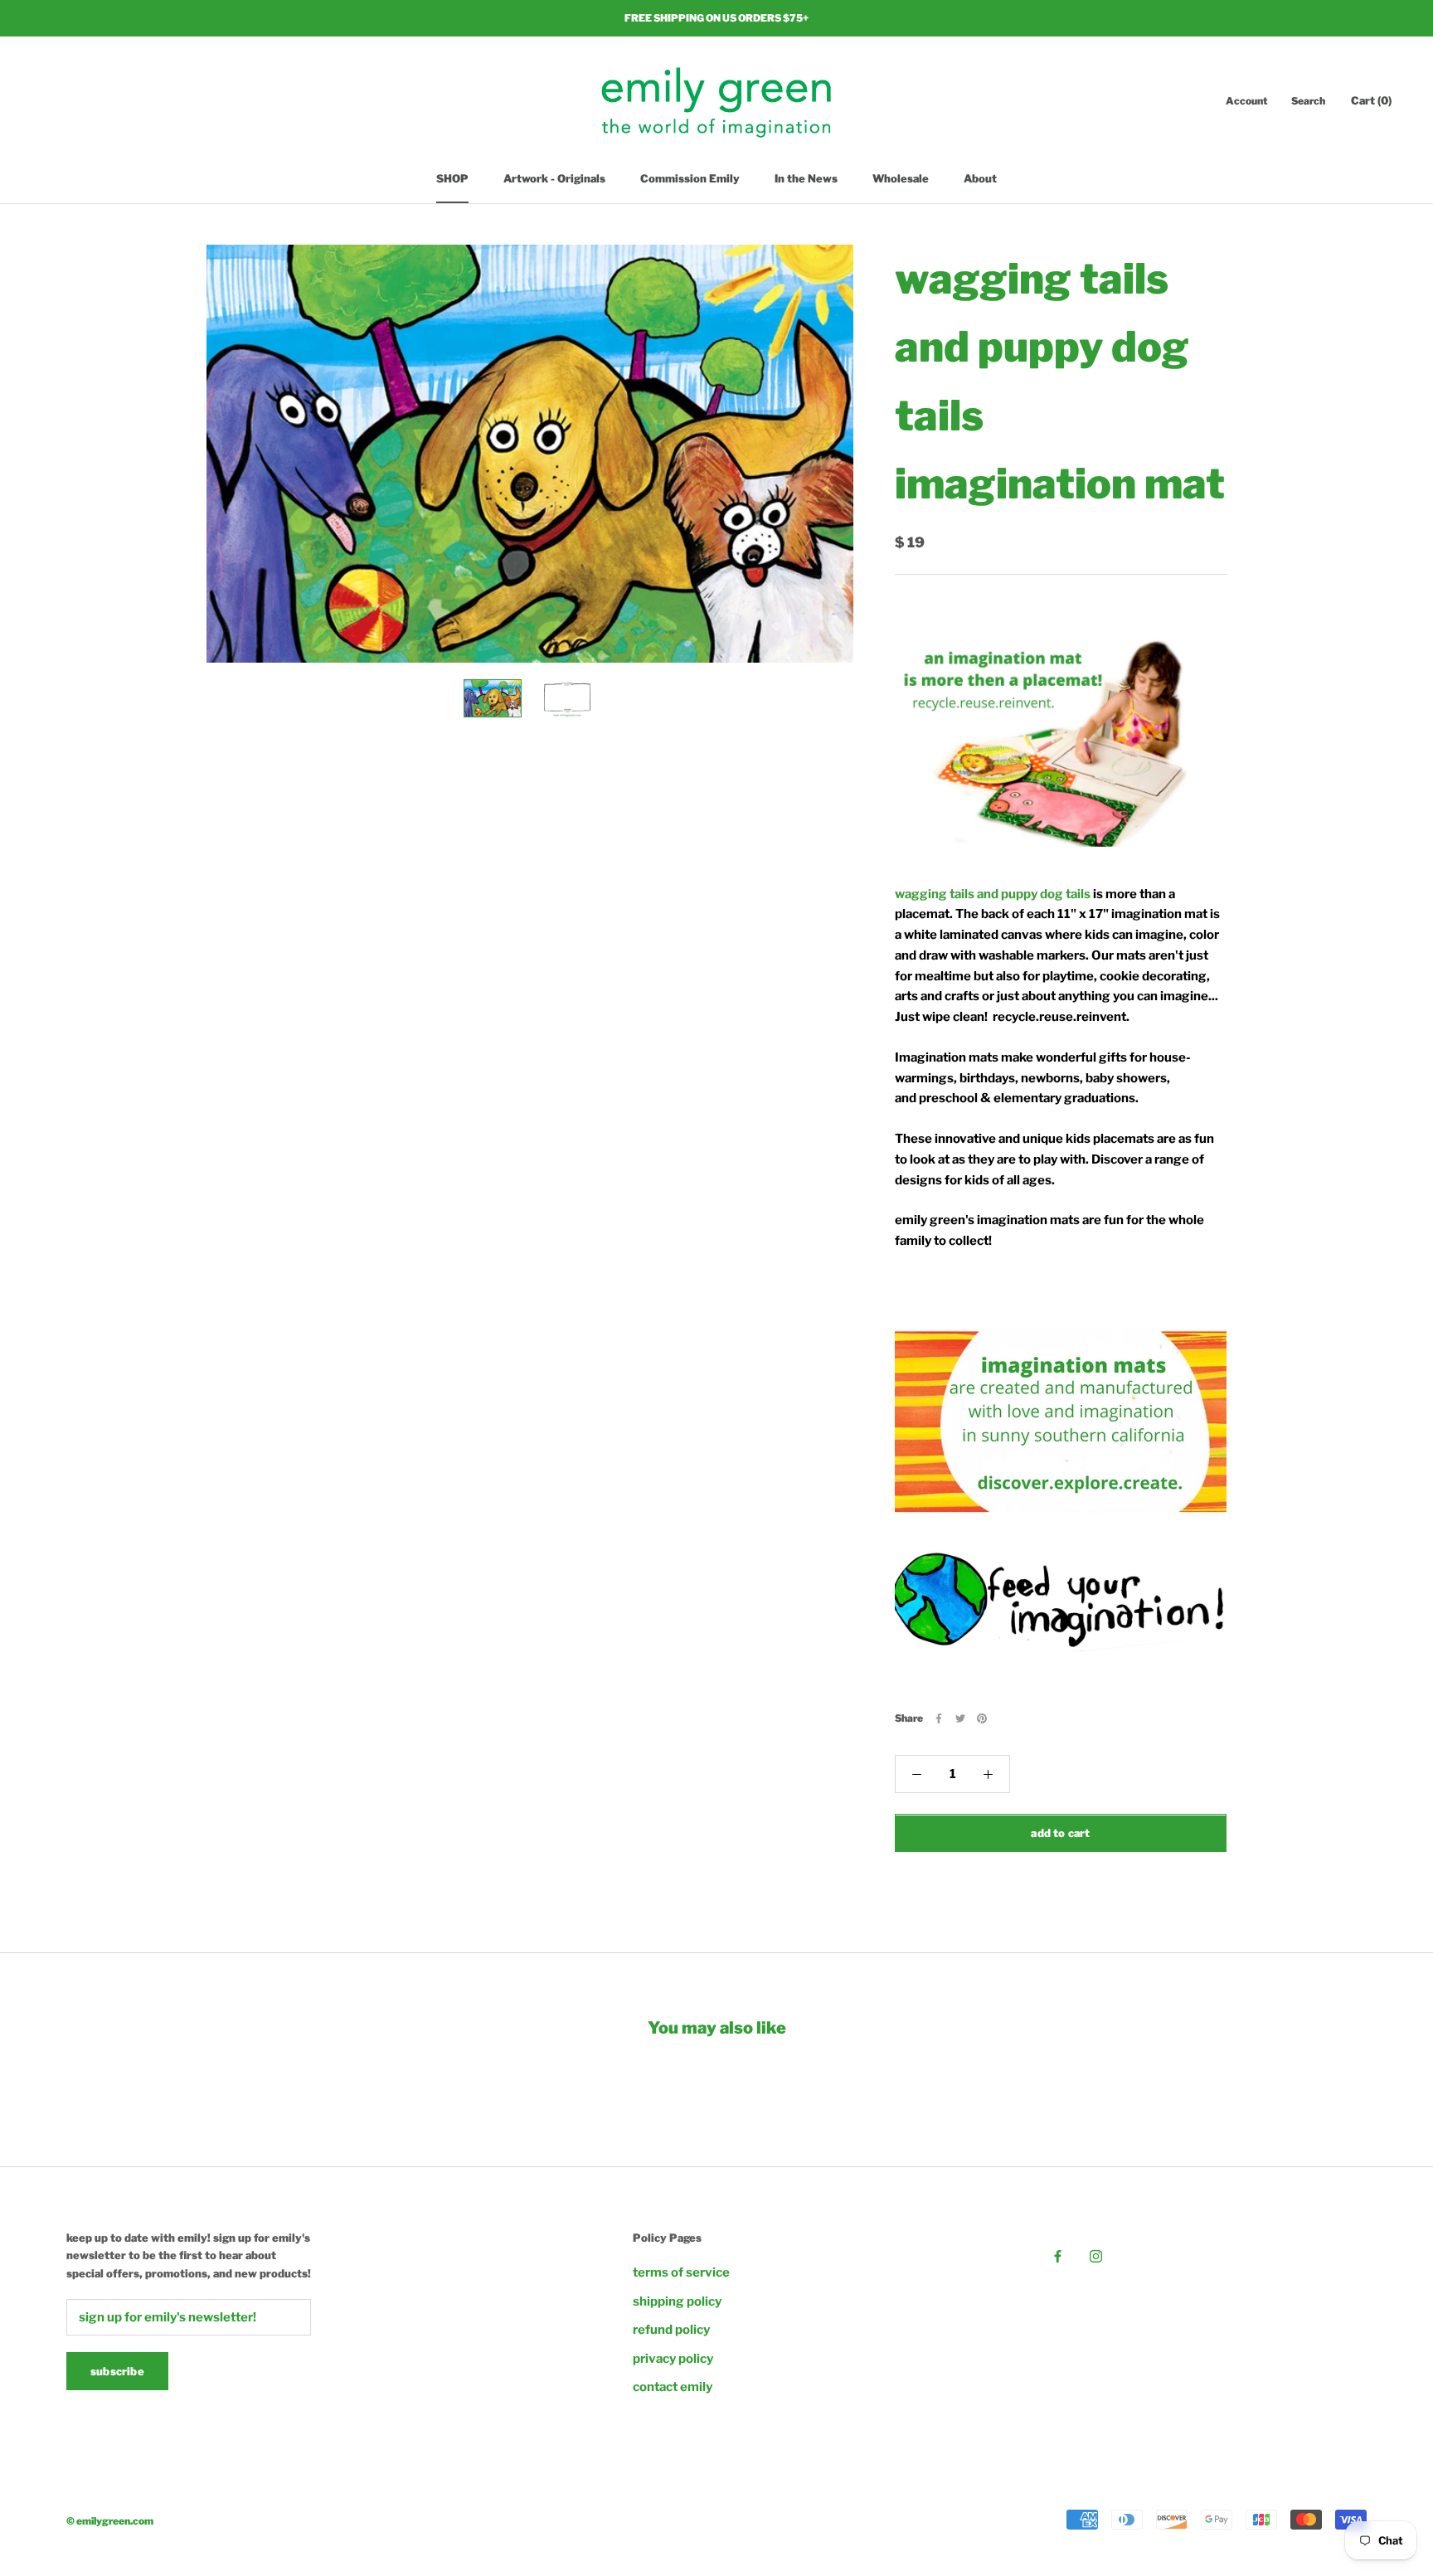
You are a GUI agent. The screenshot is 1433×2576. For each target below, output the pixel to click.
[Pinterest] (982, 1718)
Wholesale (901, 178)
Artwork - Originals (554, 178)
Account (1247, 101)
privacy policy (673, 2359)
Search (1308, 101)
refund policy (671, 2330)
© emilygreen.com (110, 2521)
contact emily (673, 2387)
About (980, 178)
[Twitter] (960, 1718)
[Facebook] (939, 1718)
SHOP (452, 178)
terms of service (681, 2272)
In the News (806, 178)
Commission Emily (690, 178)
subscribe (117, 2371)
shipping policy (677, 2301)
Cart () (1371, 100)
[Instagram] (1096, 2256)
